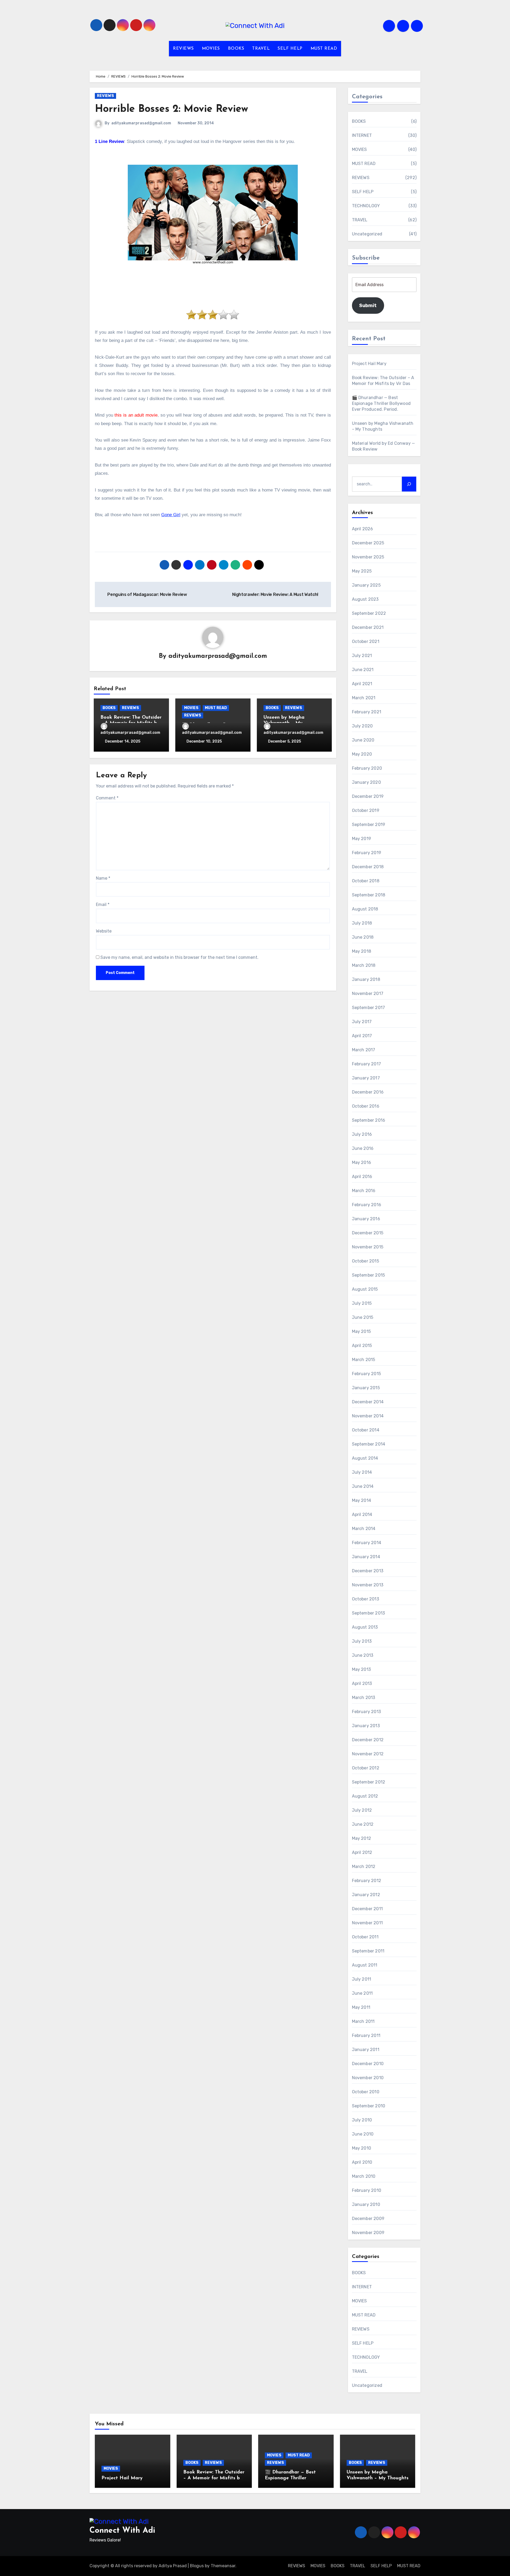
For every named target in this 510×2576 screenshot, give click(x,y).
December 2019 (368, 796)
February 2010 (367, 2190)
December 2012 (368, 1740)
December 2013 (368, 1571)
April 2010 (362, 2162)
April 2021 (362, 684)
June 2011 (362, 1993)
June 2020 (363, 740)
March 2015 (364, 1360)
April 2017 (362, 1036)
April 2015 (362, 1346)
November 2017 (368, 993)
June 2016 (363, 1148)
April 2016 (362, 1177)
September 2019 (369, 825)
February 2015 (367, 1374)
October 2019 (366, 810)
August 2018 (365, 909)
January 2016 (366, 1219)
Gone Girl (171, 515)
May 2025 (362, 571)
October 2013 (365, 1599)
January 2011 (366, 2050)
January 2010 (366, 2204)
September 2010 (369, 2106)
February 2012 (367, 1881)
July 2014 (362, 1472)
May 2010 (362, 2148)
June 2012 (363, 1824)
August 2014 (365, 1458)
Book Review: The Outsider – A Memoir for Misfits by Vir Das (214, 2478)
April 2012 (362, 1852)
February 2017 (367, 1064)
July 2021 (362, 656)
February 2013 (367, 1712)
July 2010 (362, 2120)
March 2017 (364, 1050)
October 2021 (366, 641)
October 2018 (366, 881)
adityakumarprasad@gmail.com (141, 123)
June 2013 (363, 1655)
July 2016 (362, 1134)
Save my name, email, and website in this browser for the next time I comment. (179, 957)
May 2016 (362, 1162)
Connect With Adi (122, 2531)
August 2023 (365, 599)
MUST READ (324, 49)
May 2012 (362, 1838)
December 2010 (368, 2064)
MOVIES (211, 49)
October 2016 (366, 1106)
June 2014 (363, 1486)
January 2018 (366, 979)
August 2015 (365, 1289)
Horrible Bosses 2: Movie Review (171, 109)
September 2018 (369, 895)
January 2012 (366, 1895)
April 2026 (363, 529)
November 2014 (368, 1416)
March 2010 (364, 2176)
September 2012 (369, 1782)
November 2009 (368, 2233)
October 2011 (365, 1937)
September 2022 (369, 613)
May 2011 (361, 2007)
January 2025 (366, 585)
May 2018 (362, 951)
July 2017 (362, 1022)
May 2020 (362, 754)
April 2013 (362, 1683)
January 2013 (366, 1726)
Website (104, 931)
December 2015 (368, 1233)
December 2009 (368, 2219)
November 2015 (368, 1247)
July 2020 (362, 726)
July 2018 (362, 923)
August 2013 (365, 1627)
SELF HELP (290, 49)
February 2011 (366, 2035)
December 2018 (368, 867)
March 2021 (364, 698)
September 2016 (369, 1120)
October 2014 (366, 1430)
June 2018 (363, 937)
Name (103, 878)
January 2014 (366, 1557)
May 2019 (362, 839)
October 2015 (365, 1261)
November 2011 (367, 1923)
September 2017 (369, 1008)
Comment (107, 798)
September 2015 (369, 1275)
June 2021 (363, 670)
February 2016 (367, 1205)
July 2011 (362, 1979)
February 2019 (367, 853)
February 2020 (367, 768)
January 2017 (366, 1078)
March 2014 (364, 1529)
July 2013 (362, 1641)
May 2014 (362, 1500)
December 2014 (368, 1402)
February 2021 (367, 712)
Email (103, 904)
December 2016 (368, 1092)
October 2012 (366, 1768)
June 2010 (363, 2134)
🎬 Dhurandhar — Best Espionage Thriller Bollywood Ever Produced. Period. (381, 403)
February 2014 (367, 1543)
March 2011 (363, 2021)
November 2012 (368, 1754)
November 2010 (368, 2078)
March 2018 (364, 965)
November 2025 (368, 557)
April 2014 (362, 1514)
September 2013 (369, 1613)
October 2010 (366, 2092)
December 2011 (367, 1909)
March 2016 (364, 1191)
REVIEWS (183, 49)
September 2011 (368, 1951)
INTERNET (362, 135)
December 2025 (368, 543)
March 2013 (364, 1698)
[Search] (409, 484)
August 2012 (365, 1796)
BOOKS (236, 49)
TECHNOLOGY (366, 206)
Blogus (197, 2566)
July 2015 (362, 1303)
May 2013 (362, 1669)
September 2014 (369, 1444)
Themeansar (223, 2566)
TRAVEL (261, 49)
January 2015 (366, 1388)
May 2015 (362, 1331)
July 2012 (362, 1810)
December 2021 (368, 627)
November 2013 (368, 1585)
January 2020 (366, 782)
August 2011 (365, 1965)
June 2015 (363, 1317)
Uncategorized (367, 234)
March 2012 (364, 1867)
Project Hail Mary (369, 364)
